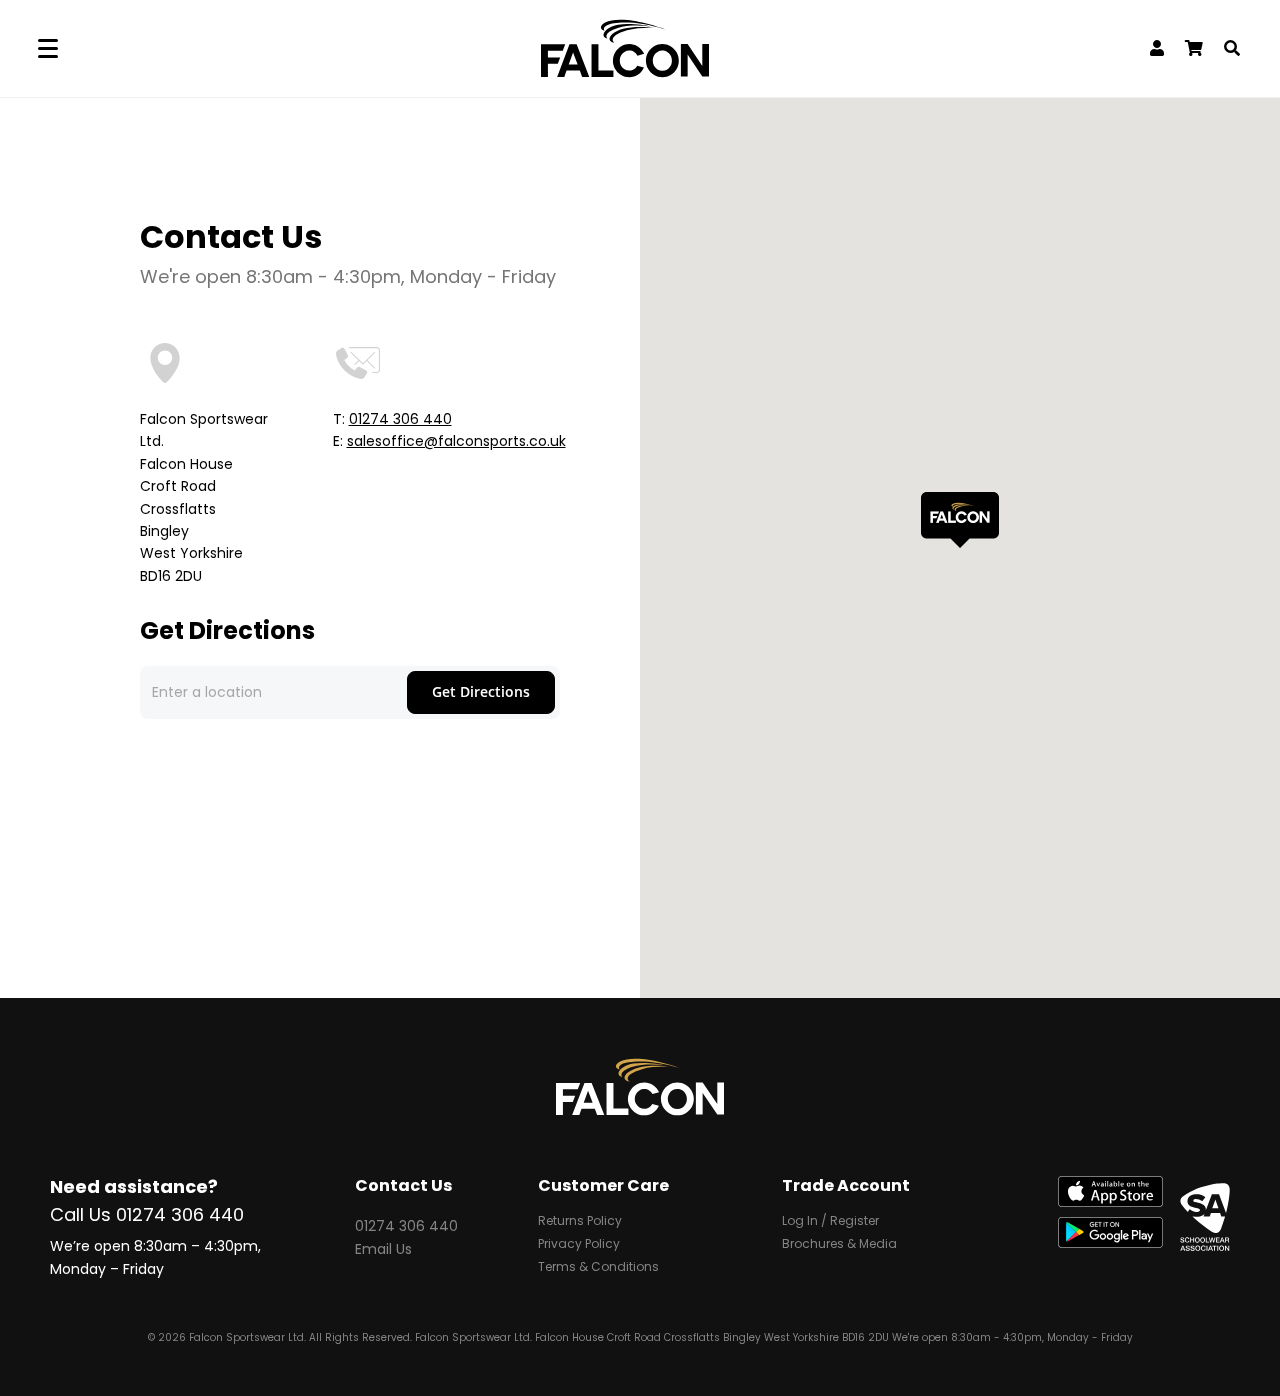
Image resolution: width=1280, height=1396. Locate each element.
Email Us (383, 1249)
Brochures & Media (839, 1245)
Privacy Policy (579, 1245)
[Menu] (48, 49)
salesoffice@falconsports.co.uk (456, 441)
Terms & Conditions (598, 1268)
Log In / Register (830, 1222)
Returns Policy (580, 1222)
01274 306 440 (400, 419)
